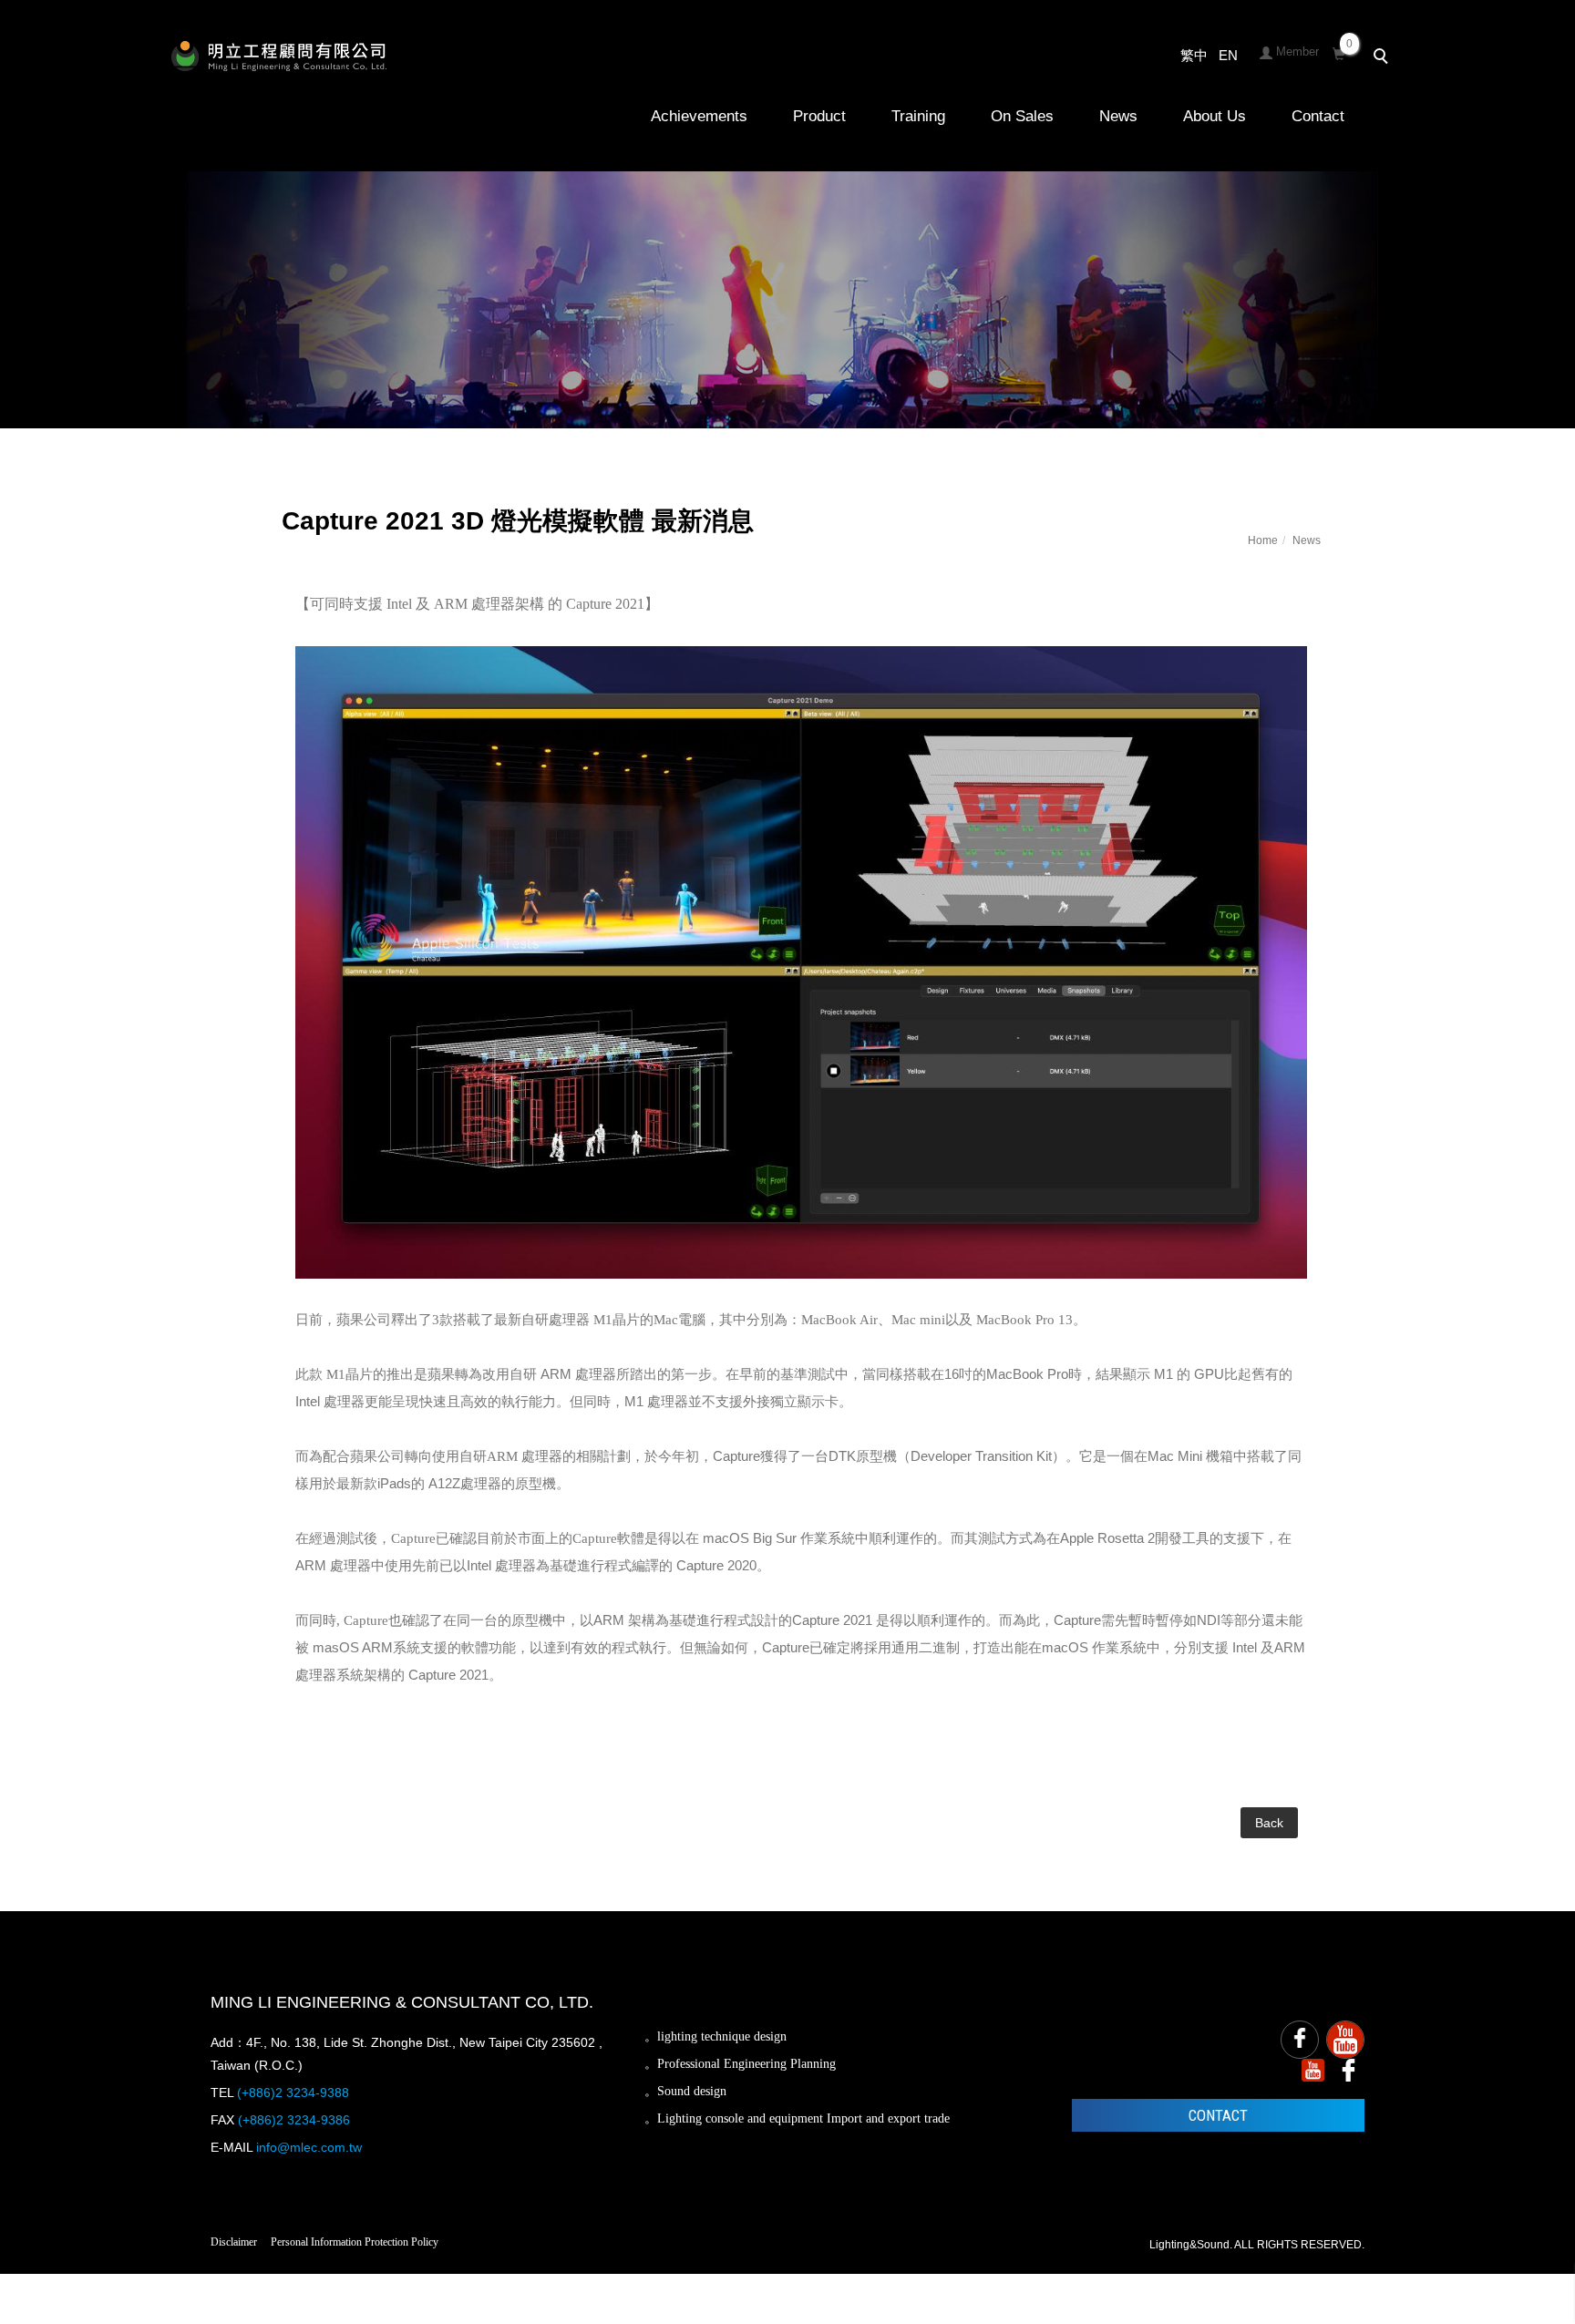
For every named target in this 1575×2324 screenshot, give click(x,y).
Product (819, 116)
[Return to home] (279, 56)
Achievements (699, 116)
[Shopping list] (1339, 51)
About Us (1215, 116)
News (1118, 116)
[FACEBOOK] (1300, 2040)
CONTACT (1218, 2115)
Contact (1318, 116)
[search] (1384, 58)
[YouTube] (1345, 2040)
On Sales (1022, 116)
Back (1269, 1823)
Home (1263, 540)
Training (918, 116)
